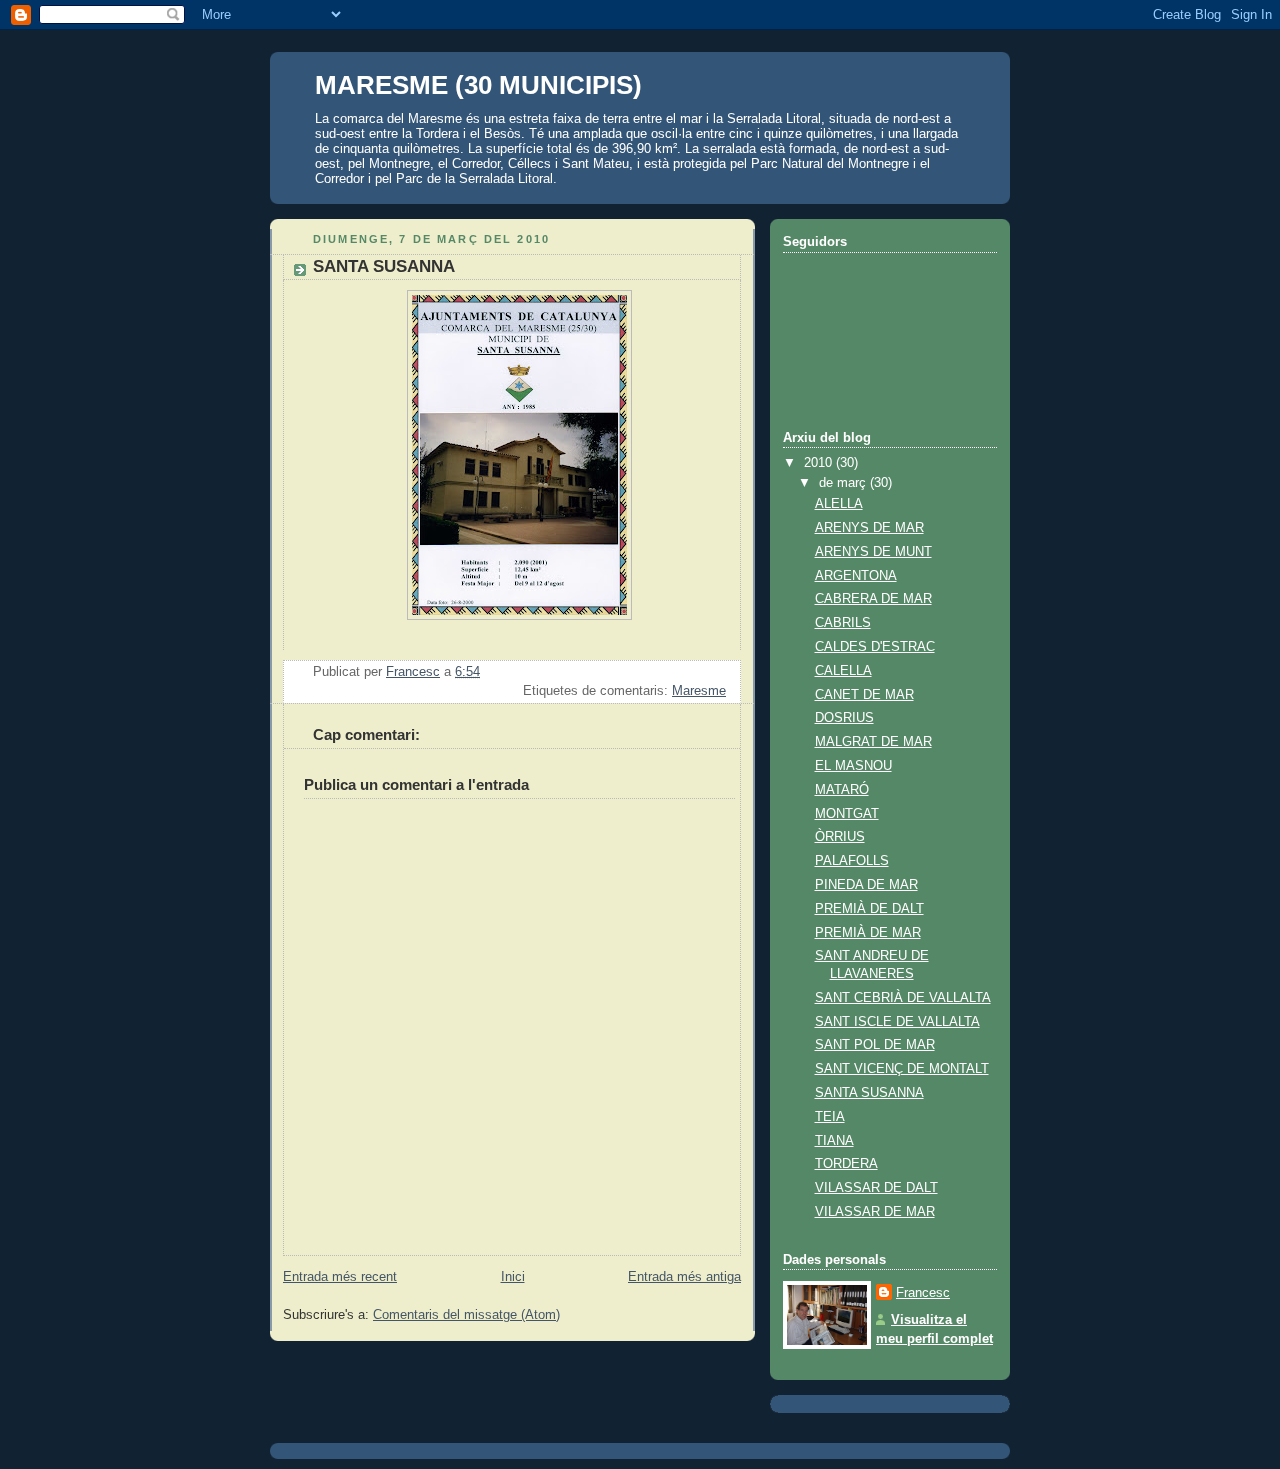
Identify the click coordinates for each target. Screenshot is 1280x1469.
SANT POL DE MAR (875, 1045)
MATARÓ (842, 790)
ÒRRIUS (840, 837)
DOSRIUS (844, 718)
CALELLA (843, 671)
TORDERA (846, 1164)
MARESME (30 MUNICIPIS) (478, 85)
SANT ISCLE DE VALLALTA (897, 1022)
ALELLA (839, 504)
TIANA (834, 1141)
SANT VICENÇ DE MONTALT (902, 1069)
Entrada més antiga (684, 1277)
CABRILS (843, 623)
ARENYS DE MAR (869, 528)
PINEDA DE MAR (866, 885)
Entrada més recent (340, 1277)
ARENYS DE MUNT (873, 552)
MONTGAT (847, 814)
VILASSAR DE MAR (875, 1212)
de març (844, 483)
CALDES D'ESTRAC (875, 647)
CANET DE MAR (864, 695)
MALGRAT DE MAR (873, 742)
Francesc (923, 1293)
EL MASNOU (853, 766)
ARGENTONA (856, 576)
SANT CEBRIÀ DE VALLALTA (903, 998)
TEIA (830, 1117)
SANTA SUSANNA (869, 1093)
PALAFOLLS (852, 861)
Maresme (699, 691)
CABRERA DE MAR (873, 599)
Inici (513, 1277)
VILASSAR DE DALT (876, 1188)
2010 (820, 463)
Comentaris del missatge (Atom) (466, 1315)
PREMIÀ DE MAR (868, 933)
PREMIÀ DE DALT (869, 909)
